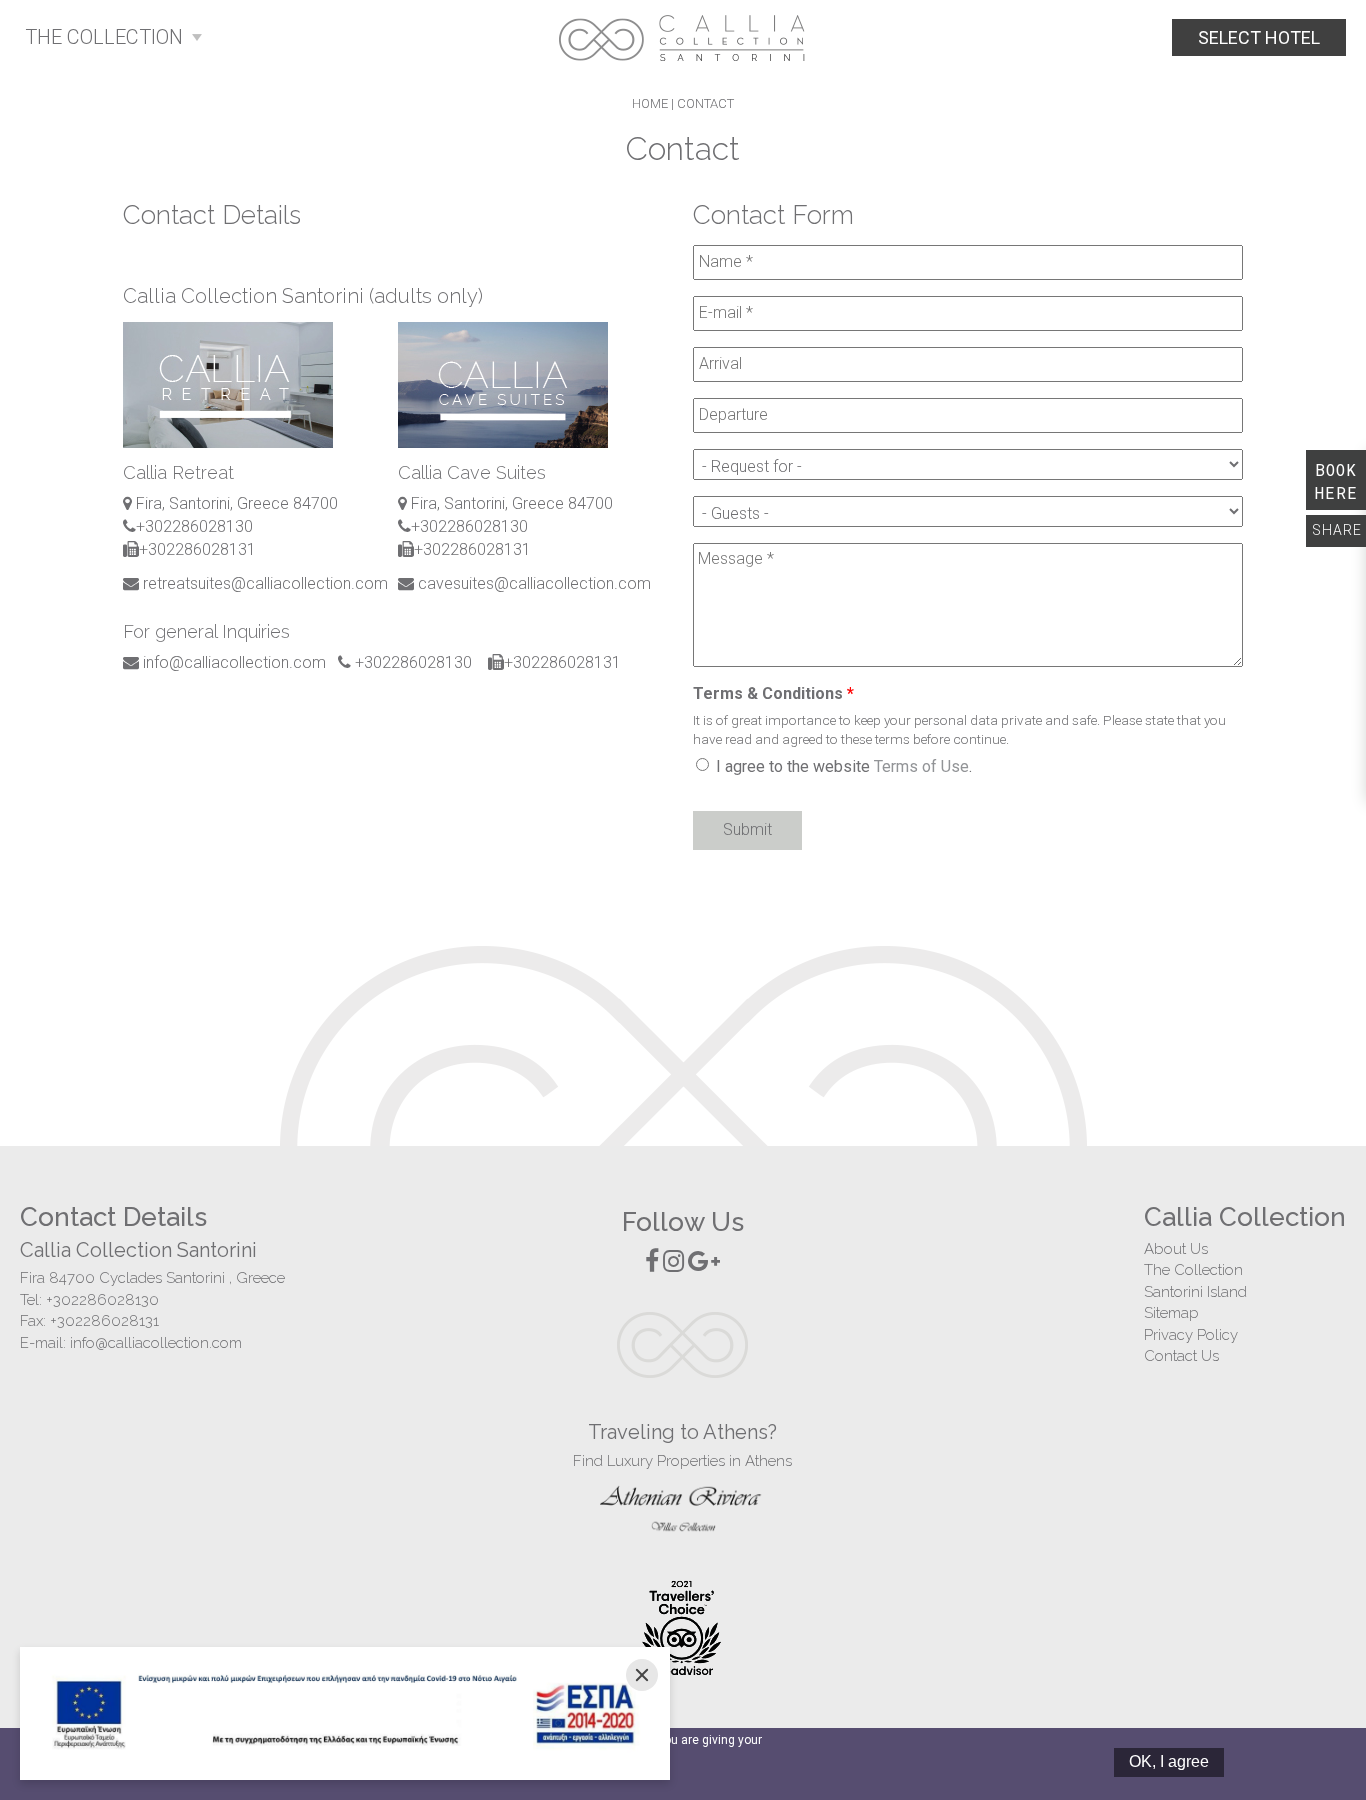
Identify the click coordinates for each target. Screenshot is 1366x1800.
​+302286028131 (197, 549)
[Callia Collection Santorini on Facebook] (652, 1261)
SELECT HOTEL (1259, 37)
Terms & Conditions (773, 693)
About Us (1176, 1249)
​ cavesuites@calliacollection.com (532, 583)
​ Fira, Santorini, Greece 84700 (235, 503)
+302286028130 (102, 1300)
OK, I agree (1169, 1761)
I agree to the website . (844, 766)
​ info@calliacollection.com (232, 662)
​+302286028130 (194, 526)
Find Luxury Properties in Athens (682, 1461)
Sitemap (1171, 1313)
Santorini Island (1195, 1292)
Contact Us (1181, 1356)
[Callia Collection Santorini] (683, 37)
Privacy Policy (1191, 1335)
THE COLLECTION (104, 37)
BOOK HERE (1336, 481)
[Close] (642, 1675)
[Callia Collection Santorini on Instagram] (673, 1261)
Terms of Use (921, 766)
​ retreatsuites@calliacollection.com (263, 583)
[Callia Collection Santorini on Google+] (704, 1261)
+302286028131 (104, 1321)
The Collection (1193, 1270)
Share (1337, 530)
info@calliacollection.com (156, 1343)
